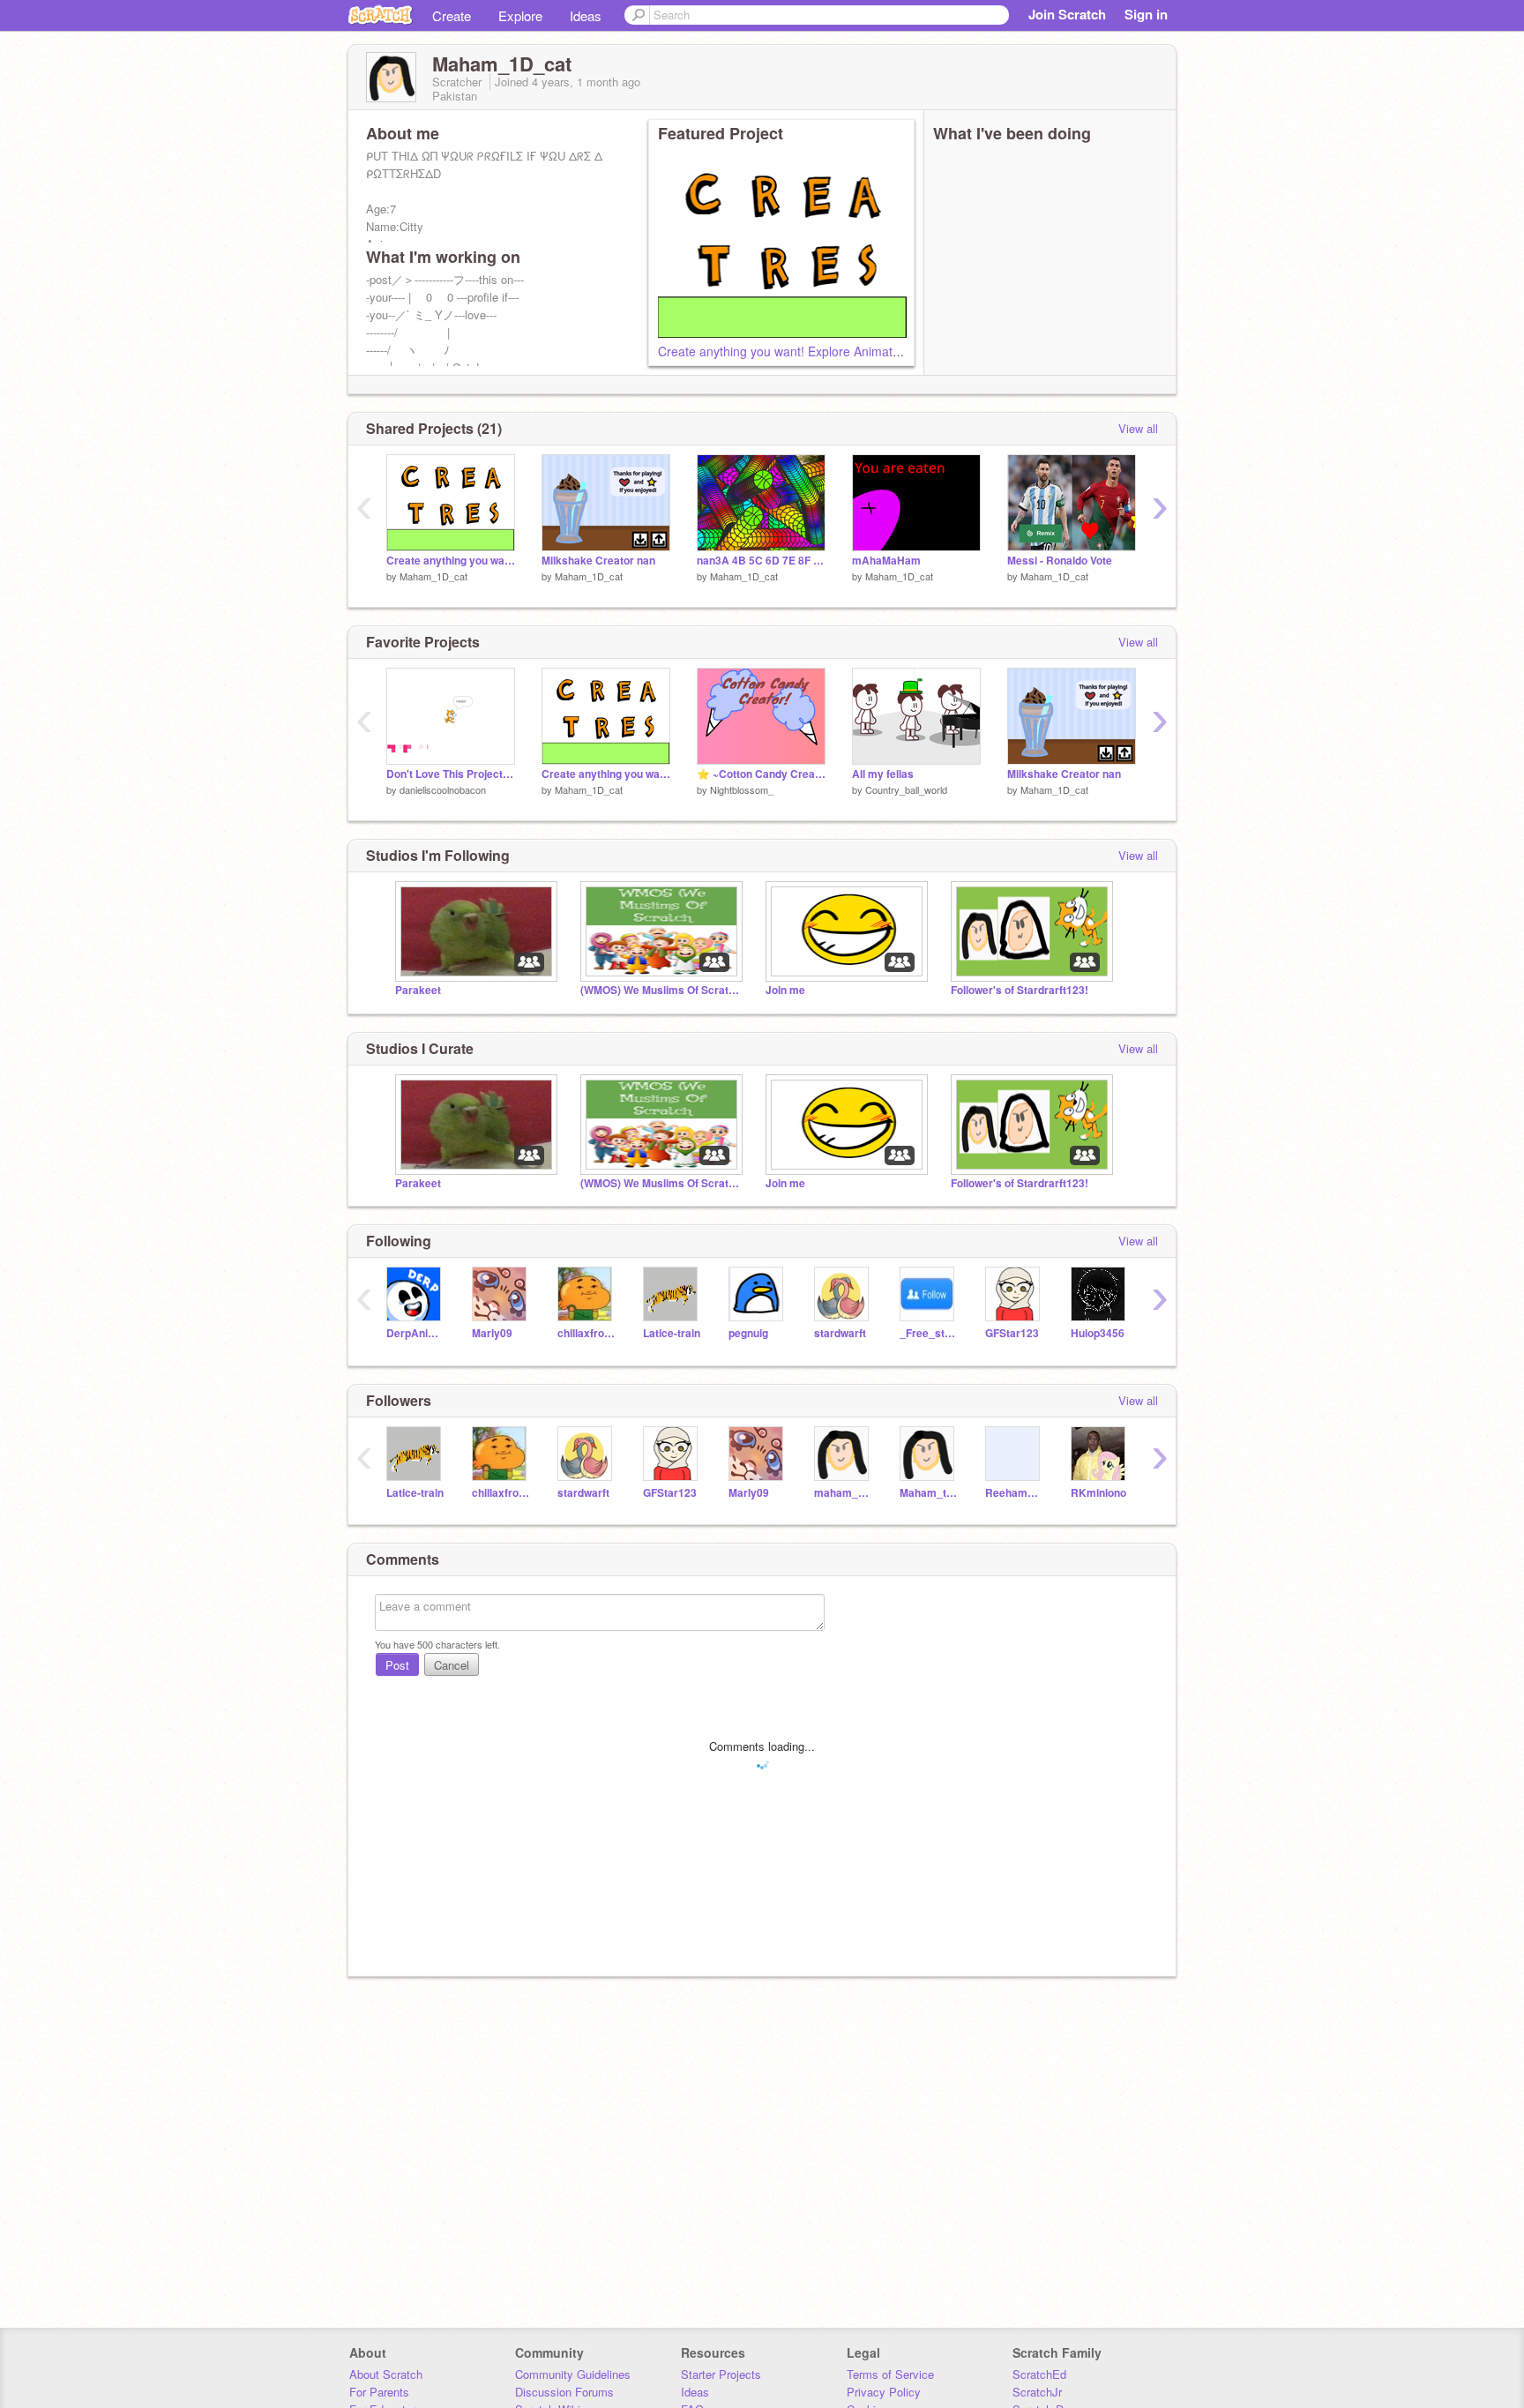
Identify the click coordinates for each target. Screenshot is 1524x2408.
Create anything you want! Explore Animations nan (799, 351)
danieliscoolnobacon (443, 789)
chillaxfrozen (587, 1333)
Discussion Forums (564, 2392)
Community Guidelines (573, 2374)
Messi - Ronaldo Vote (1060, 561)
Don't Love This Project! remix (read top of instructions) (451, 774)
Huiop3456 (1098, 1333)
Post (397, 1665)
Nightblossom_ (742, 789)
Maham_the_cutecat (929, 1493)
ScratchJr (1037, 2392)
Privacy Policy (884, 2392)
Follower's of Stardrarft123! (1020, 990)
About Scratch (386, 2374)
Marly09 (492, 1333)
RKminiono (1098, 1493)
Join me (785, 990)
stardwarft (840, 1333)
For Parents (379, 2392)
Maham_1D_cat (433, 576)
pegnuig (748, 1333)
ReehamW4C (1015, 1493)
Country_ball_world (906, 789)
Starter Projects (721, 2374)
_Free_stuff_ (929, 1333)
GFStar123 (1012, 1333)
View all (1138, 428)
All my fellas (883, 774)
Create (452, 15)
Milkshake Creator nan (598, 561)
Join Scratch (1067, 14)
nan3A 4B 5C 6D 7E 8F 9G (761, 561)
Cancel (452, 1665)
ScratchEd (1039, 2374)
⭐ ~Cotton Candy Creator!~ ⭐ (761, 774)
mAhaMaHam (886, 561)
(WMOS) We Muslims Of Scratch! (660, 990)
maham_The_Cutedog (844, 1493)
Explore (520, 15)
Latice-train (672, 1333)
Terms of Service (890, 2374)
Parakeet (418, 990)
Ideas (586, 15)
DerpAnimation (416, 1333)
